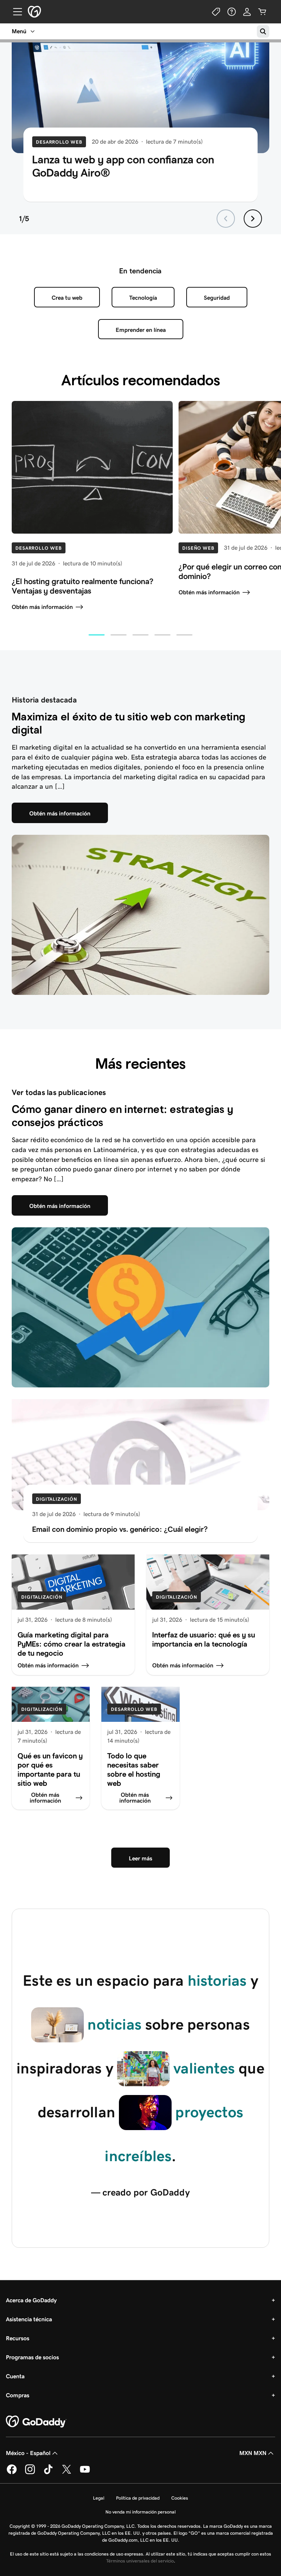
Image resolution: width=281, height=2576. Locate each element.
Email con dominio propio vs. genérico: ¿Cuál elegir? (120, 1529)
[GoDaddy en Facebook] (12, 2473)
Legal (99, 2498)
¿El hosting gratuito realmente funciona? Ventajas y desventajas (83, 586)
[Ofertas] (216, 12)
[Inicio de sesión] (247, 12)
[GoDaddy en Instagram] (30, 2473)
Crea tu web (67, 298)
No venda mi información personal (140, 2512)
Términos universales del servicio (140, 2561)
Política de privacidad (138, 2498)
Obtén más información (42, 607)
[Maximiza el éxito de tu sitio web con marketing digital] (140, 915)
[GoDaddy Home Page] (36, 2422)
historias (217, 1981)
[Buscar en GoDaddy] (263, 31)
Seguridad (217, 298)
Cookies (180, 2498)
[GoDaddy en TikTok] (48, 2473)
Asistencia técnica (29, 2319)
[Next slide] (253, 219)
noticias (115, 2024)
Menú (19, 31)
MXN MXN (253, 2453)
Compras (18, 2395)
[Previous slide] (226, 219)
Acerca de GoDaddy (31, 2300)
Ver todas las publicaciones (59, 1092)
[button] (97, 635)
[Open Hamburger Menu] (15, 12)
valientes (204, 2068)
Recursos (18, 2338)
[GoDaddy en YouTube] (85, 2473)
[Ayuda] (232, 12)
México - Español (28, 2453)
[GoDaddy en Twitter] (67, 2473)
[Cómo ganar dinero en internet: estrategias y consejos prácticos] (140, 1308)
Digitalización (57, 1499)
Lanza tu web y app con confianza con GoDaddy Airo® (123, 166)
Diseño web (198, 548)
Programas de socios (32, 2357)
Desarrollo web (59, 142)
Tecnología (143, 298)
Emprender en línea (141, 330)
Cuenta (15, 2376)
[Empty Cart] (262, 12)
